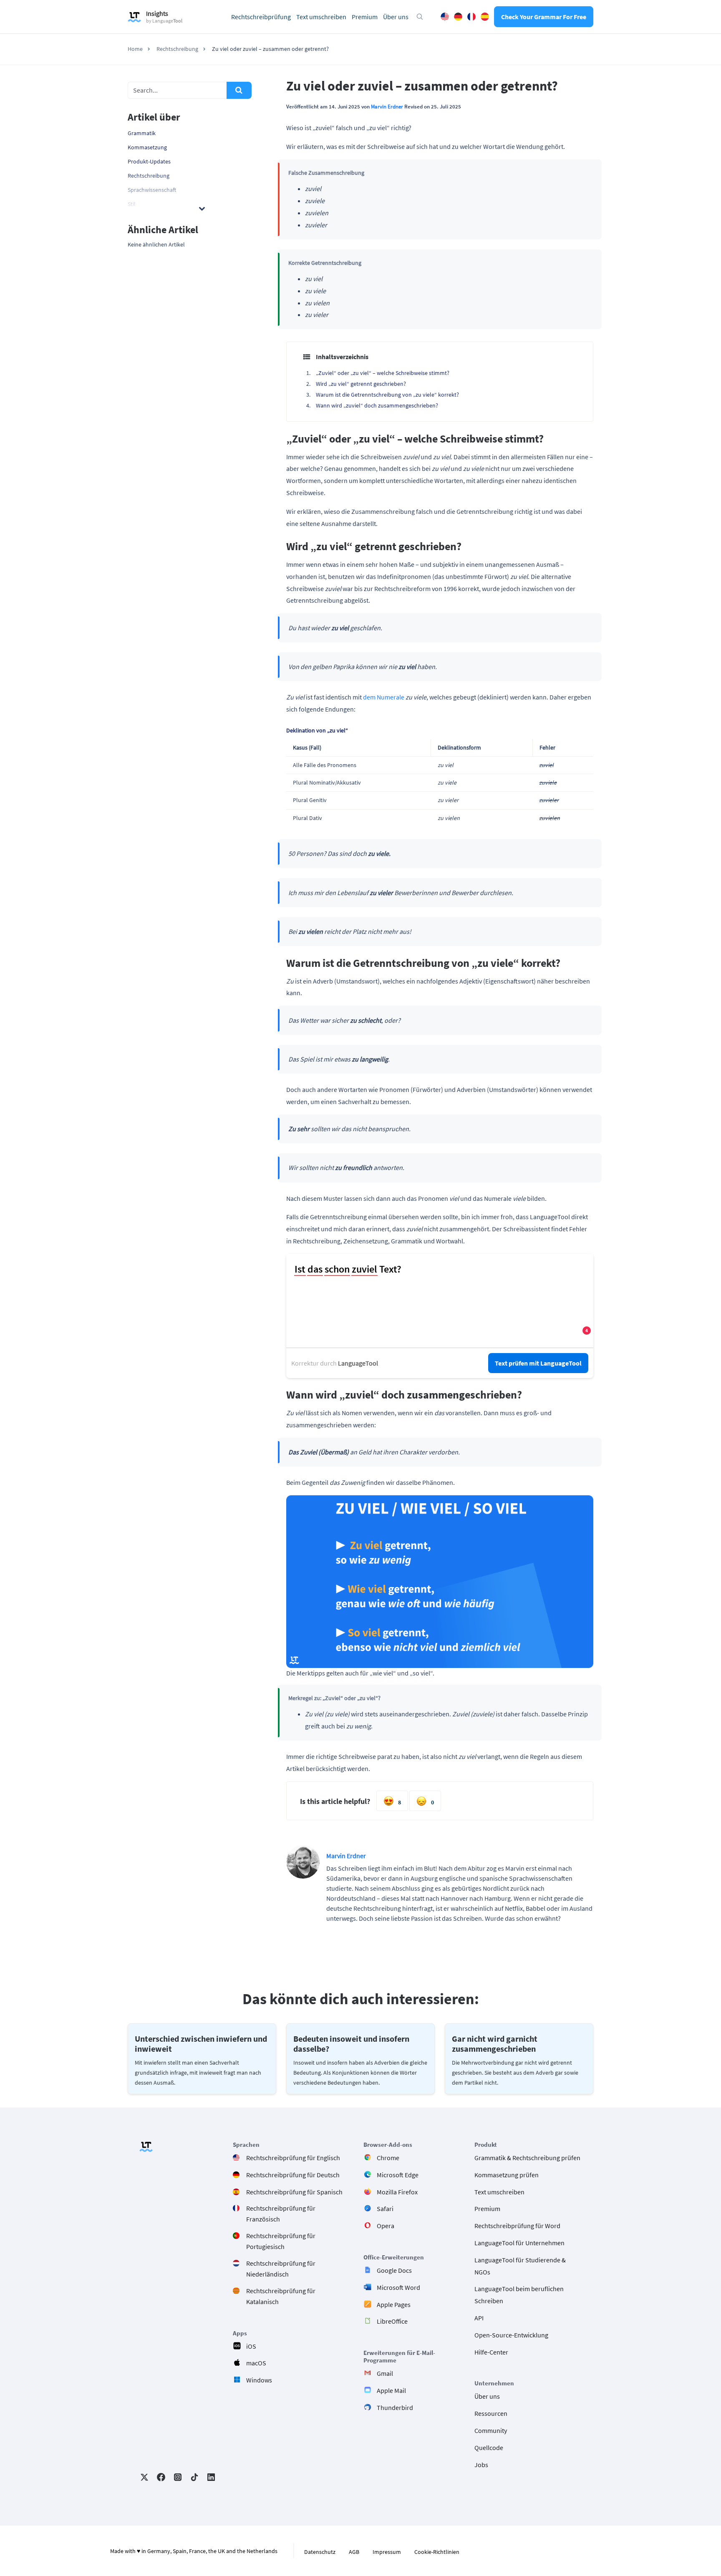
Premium (365, 17)
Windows (259, 2380)
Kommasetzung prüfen (507, 2175)
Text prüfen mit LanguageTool (538, 1363)
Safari (385, 2209)
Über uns (396, 17)
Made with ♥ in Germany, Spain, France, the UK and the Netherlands (194, 2551)
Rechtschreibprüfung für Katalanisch (281, 2296)
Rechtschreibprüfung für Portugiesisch (281, 2241)
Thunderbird (395, 2407)
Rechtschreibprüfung (261, 17)
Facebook (161, 2477)
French (471, 17)
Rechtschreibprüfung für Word (517, 2226)
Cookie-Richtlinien (437, 2552)
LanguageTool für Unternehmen (519, 2243)
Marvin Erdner (387, 106)
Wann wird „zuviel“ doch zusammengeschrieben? (377, 405)
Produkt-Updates (149, 161)
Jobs (481, 2465)
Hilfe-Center (491, 2352)
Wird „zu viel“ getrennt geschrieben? (361, 384)
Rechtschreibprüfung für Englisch (293, 2158)
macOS (256, 2363)
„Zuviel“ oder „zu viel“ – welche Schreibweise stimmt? (383, 373)
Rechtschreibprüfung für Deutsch (293, 2175)
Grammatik (142, 133)
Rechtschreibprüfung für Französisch (281, 2214)
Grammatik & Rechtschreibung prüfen (527, 2158)
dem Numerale (384, 697)
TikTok (194, 2477)
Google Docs (394, 2270)
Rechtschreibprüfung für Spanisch (294, 2192)
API (479, 2318)
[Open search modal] (420, 17)
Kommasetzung (147, 147)
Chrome (388, 2158)
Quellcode (489, 2448)
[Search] (239, 90)
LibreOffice (392, 2322)
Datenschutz (320, 2552)
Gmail (385, 2373)
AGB (354, 2552)
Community (491, 2430)
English (445, 17)
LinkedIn (211, 2477)
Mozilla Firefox (397, 2192)
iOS (251, 2346)
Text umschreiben (321, 17)
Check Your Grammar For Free (544, 17)
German (458, 17)
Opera (386, 2226)
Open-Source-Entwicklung (511, 2335)
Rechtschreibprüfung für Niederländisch (281, 2269)
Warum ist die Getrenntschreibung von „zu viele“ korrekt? (387, 395)
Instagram (178, 2477)
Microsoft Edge (398, 2175)
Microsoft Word (398, 2287)
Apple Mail (391, 2390)
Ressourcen (491, 2413)
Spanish (485, 17)
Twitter (144, 2477)
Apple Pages (394, 2304)
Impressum (387, 2552)
